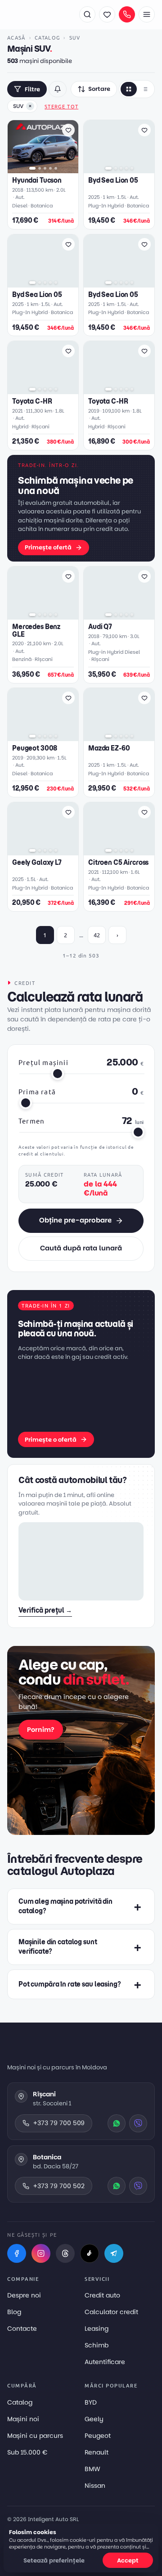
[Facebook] (17, 2253)
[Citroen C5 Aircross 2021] (119, 829)
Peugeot (98, 2436)
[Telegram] (114, 2253)
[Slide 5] (56, 168)
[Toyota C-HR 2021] (43, 368)
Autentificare (105, 2362)
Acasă (16, 37)
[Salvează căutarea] (58, 89)
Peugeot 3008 (35, 749)
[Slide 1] (32, 168)
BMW (92, 2469)
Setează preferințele (54, 2560)
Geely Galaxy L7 (37, 863)
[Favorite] (107, 14)
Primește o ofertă (51, 1440)
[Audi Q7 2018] (119, 593)
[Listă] (145, 89)
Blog (14, 2312)
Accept (128, 2560)
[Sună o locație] (127, 14)
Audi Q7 (100, 627)
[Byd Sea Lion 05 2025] (119, 147)
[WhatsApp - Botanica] (117, 2186)
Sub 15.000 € (27, 2452)
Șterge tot (61, 106)
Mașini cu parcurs (35, 2436)
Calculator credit (111, 2312)
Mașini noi (23, 2419)
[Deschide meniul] (147, 14)
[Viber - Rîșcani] (138, 2123)
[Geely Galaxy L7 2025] (43, 829)
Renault (97, 2452)
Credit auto (102, 2295)
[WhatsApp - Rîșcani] (117, 2123)
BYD (91, 2402)
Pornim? (41, 1730)
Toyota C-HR (32, 402)
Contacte (22, 2329)
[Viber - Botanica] (138, 2186)
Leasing (97, 2329)
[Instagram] (41, 2253)
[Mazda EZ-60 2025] (119, 715)
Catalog (47, 37)
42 (97, 935)
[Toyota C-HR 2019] (119, 368)
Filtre (32, 89)
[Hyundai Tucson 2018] (43, 147)
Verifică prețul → (45, 1610)
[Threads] (65, 2253)
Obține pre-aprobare (75, 1220)
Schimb (97, 2345)
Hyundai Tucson (37, 181)
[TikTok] (90, 2253)
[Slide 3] (45, 168)
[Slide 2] (40, 168)
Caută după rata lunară (81, 1248)
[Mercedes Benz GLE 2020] (43, 593)
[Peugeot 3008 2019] (43, 715)
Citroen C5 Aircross (118, 863)
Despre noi (24, 2295)
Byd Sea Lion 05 (113, 181)
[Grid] (129, 89)
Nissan (95, 2486)
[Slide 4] (50, 168)
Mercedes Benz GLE (36, 630)
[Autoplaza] (39, 14)
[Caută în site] (87, 14)
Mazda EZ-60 (109, 749)
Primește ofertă (48, 547)
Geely (94, 2419)
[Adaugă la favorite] (68, 130)
